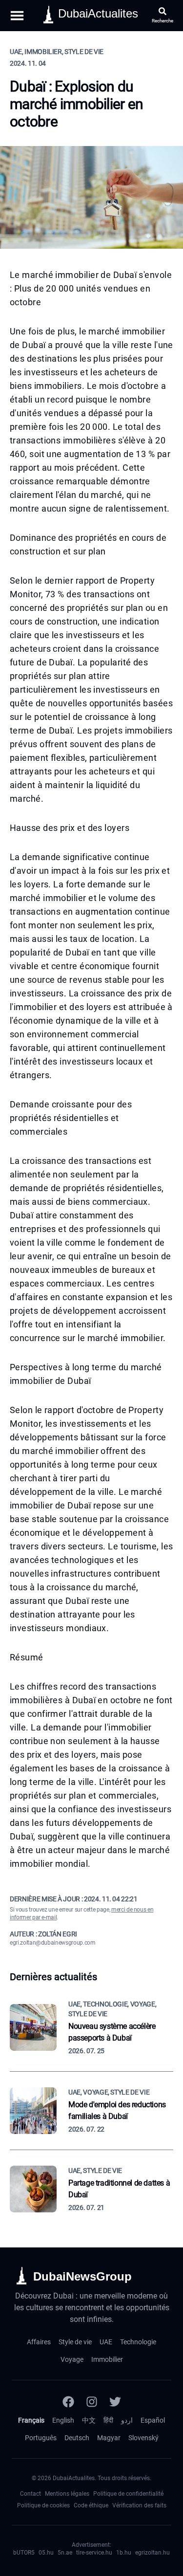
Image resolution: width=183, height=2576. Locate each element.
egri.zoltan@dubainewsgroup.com (53, 1943)
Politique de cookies (43, 2505)
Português (41, 2438)
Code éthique (91, 2505)
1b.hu (124, 2553)
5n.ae (65, 2553)
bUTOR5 (24, 2553)
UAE (106, 2342)
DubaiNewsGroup (82, 2276)
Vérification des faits (139, 2505)
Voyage (72, 2359)
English (63, 2420)
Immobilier (107, 2359)
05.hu (46, 2553)
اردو (127, 2420)
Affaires (39, 2342)
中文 (89, 2420)
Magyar (109, 2438)
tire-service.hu (94, 2553)
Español (153, 2420)
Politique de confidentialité (128, 2494)
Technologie (138, 2342)
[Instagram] (92, 2402)
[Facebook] (68, 2402)
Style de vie (75, 2342)
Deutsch (77, 2438)
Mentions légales (67, 2494)
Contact (30, 2494)
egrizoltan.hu (152, 2553)
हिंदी (108, 2420)
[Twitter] (115, 2402)
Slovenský (143, 2438)
